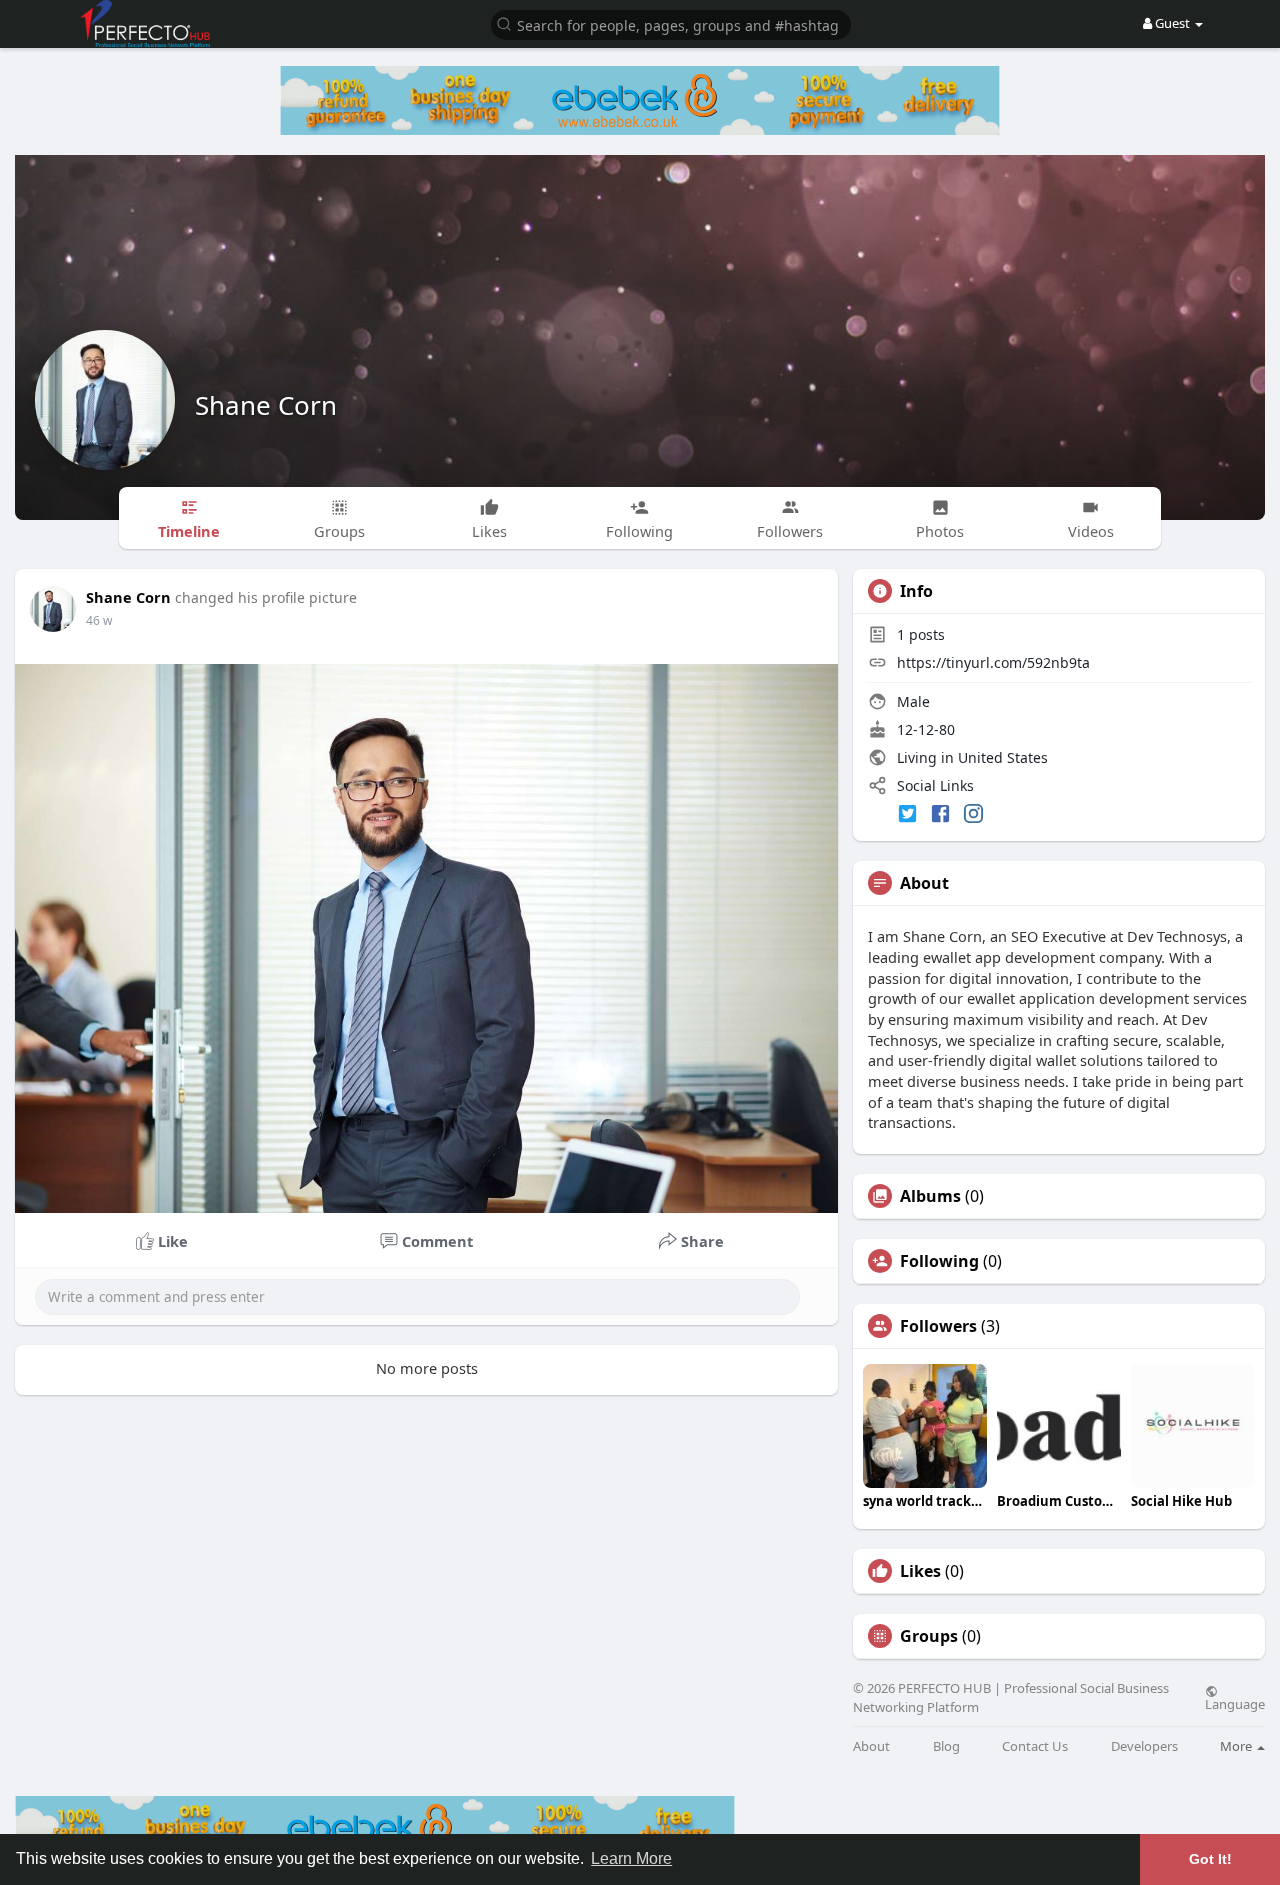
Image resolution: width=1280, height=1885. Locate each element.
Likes (920, 1571)
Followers (938, 1326)
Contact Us (1035, 1746)
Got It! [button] (1210, 1859)
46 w (99, 620)
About (871, 1746)
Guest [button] (1172, 23)
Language (1235, 1703)
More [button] (1237, 1746)
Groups (929, 1636)
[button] (671, 23)
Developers (1144, 1746)
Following (939, 1261)
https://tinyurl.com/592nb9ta (993, 662)
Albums (930, 1196)
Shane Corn (266, 405)
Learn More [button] (631, 1858)
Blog (946, 1746)
